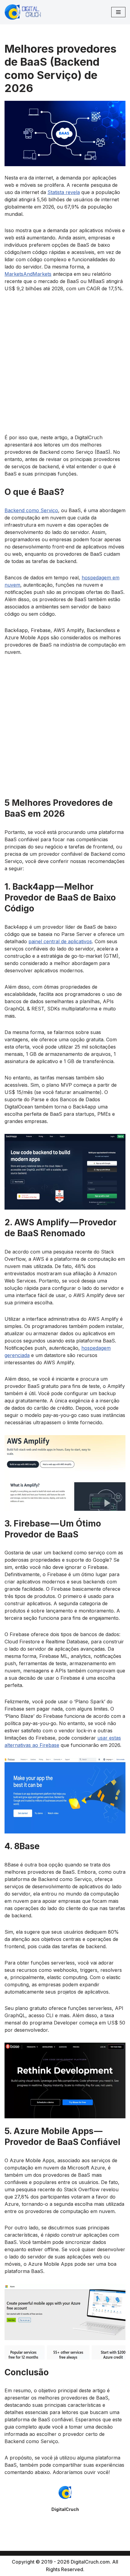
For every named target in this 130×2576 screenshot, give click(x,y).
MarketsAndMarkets (28, 274)
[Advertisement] (65, 366)
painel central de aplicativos (60, 941)
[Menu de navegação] (118, 12)
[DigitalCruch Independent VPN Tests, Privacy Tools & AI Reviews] (23, 12)
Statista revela (64, 192)
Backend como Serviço (31, 510)
